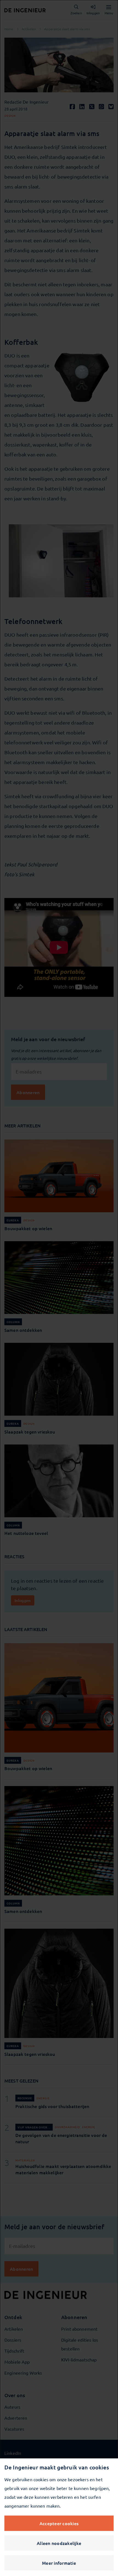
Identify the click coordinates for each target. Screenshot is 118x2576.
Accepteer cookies (59, 2523)
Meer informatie (59, 2563)
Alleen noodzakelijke (59, 2543)
